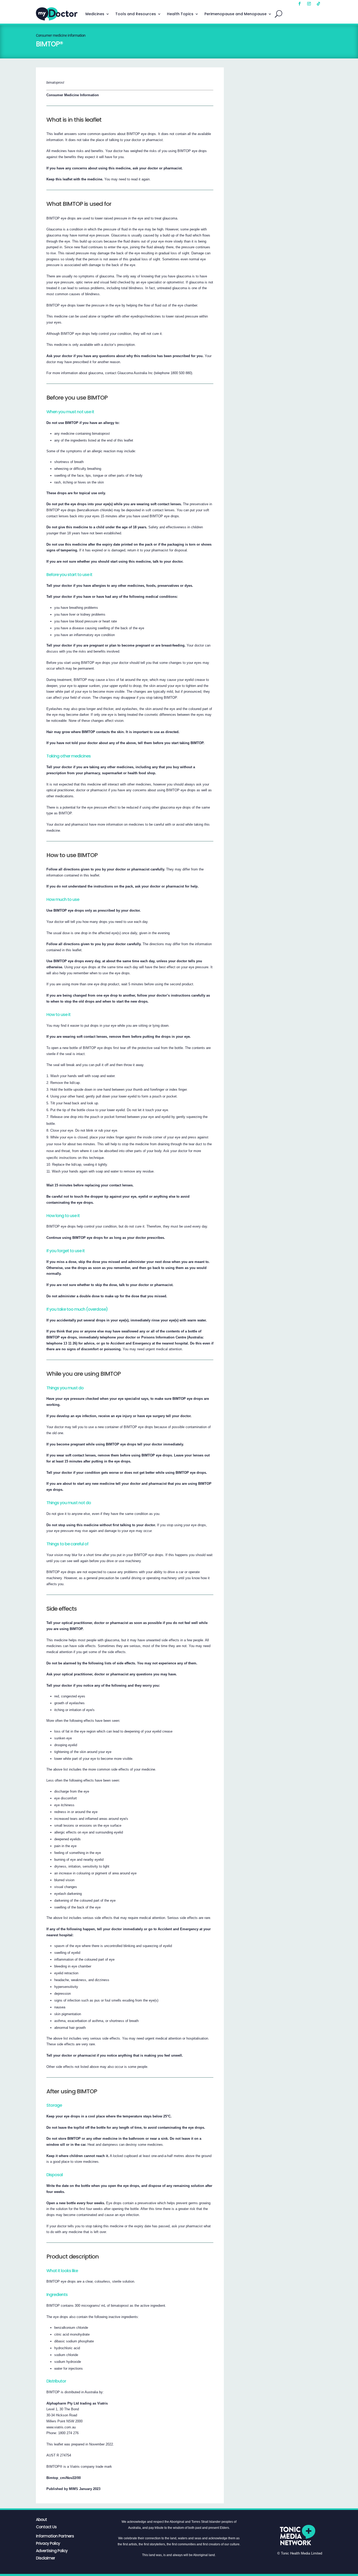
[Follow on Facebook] (300, 4)
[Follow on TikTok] (318, 4)
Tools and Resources (136, 14)
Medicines (95, 14)
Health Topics (180, 14)
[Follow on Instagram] (309, 4)
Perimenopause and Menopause (235, 14)
